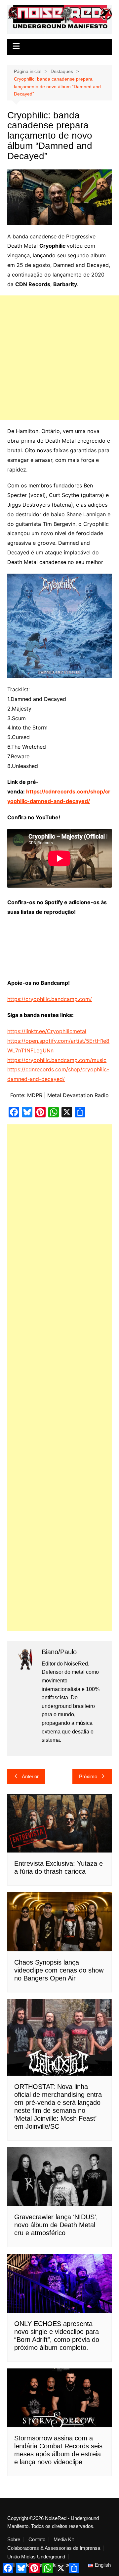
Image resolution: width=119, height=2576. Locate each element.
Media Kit (64, 2540)
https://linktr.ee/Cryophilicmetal (47, 1031)
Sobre (14, 2540)
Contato (37, 2540)
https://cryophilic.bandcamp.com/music (57, 1060)
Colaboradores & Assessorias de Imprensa (54, 2548)
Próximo (88, 1776)
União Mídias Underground (36, 2557)
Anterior (30, 1776)
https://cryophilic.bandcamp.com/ (50, 999)
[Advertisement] (59, 358)
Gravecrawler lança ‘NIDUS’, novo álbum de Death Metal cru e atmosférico (56, 2225)
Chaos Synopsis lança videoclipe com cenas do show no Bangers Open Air (59, 1970)
